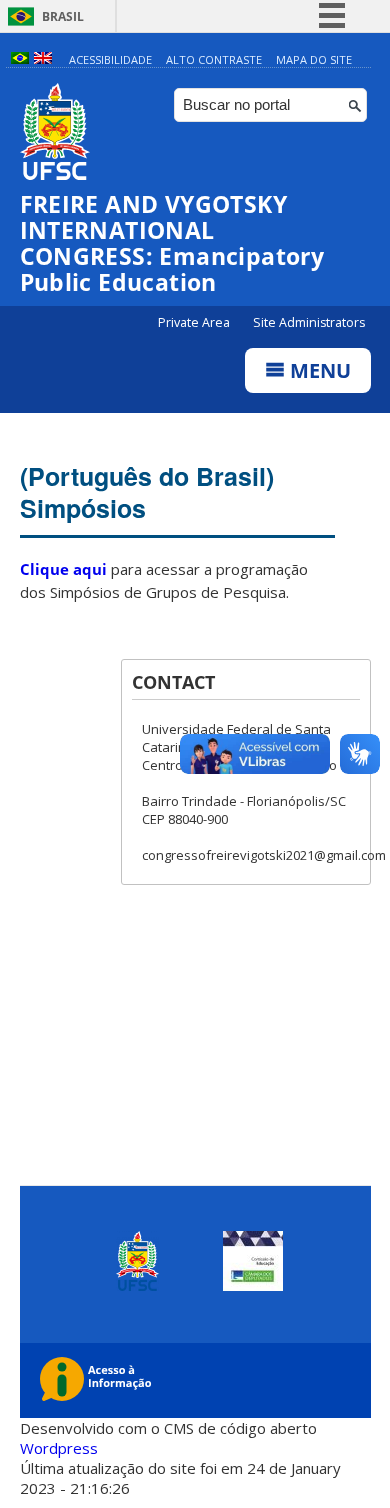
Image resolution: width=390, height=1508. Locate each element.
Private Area (195, 322)
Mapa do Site (314, 59)
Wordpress (59, 1448)
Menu (318, 370)
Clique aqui (63, 569)
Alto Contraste (214, 59)
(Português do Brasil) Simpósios (147, 492)
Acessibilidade (110, 59)
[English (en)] (43, 59)
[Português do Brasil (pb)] (20, 59)
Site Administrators (309, 322)
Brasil (63, 16)
